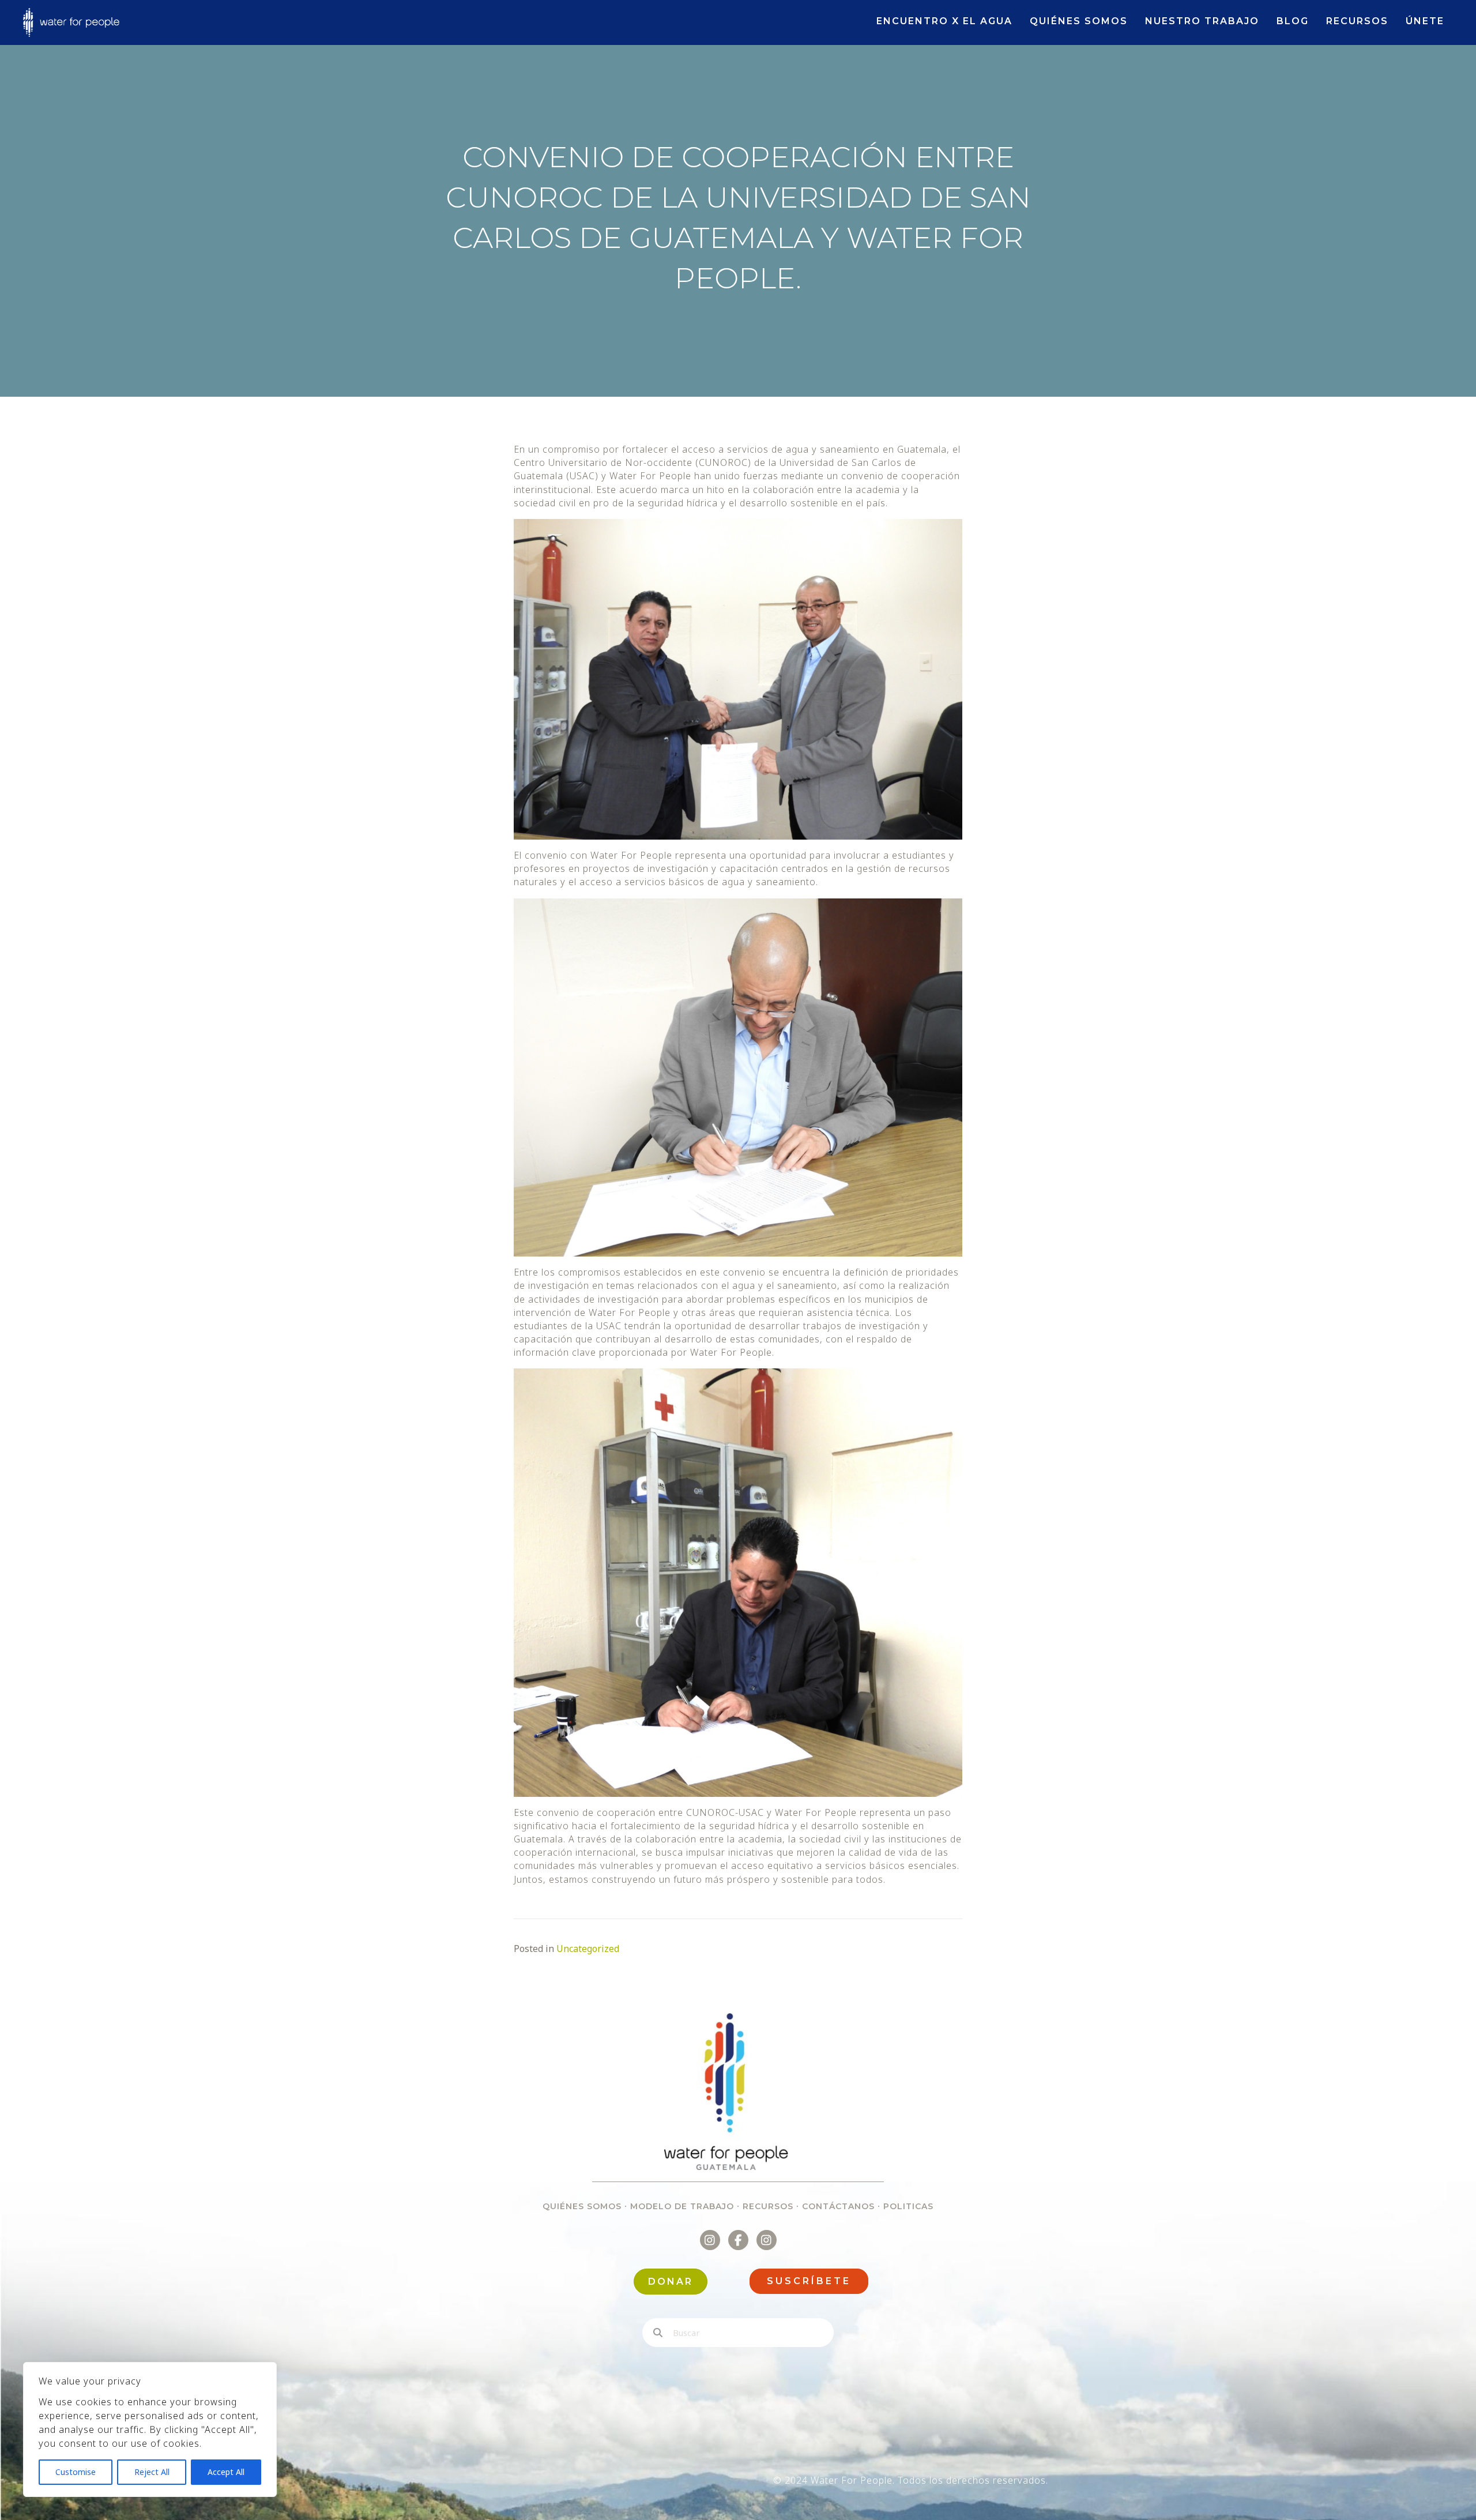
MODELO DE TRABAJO (682, 2206)
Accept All (226, 2472)
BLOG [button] (1293, 21)
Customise (76, 2472)
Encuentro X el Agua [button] (944, 21)
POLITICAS (908, 2206)
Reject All (152, 2472)
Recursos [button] (1357, 21)
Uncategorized (588, 1949)
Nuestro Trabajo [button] (1202, 21)
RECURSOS (768, 2206)
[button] (809, 2281)
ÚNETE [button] (1425, 21)
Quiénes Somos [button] (1079, 21)
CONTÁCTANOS (838, 2206)
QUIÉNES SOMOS (582, 2206)
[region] (150, 2429)
